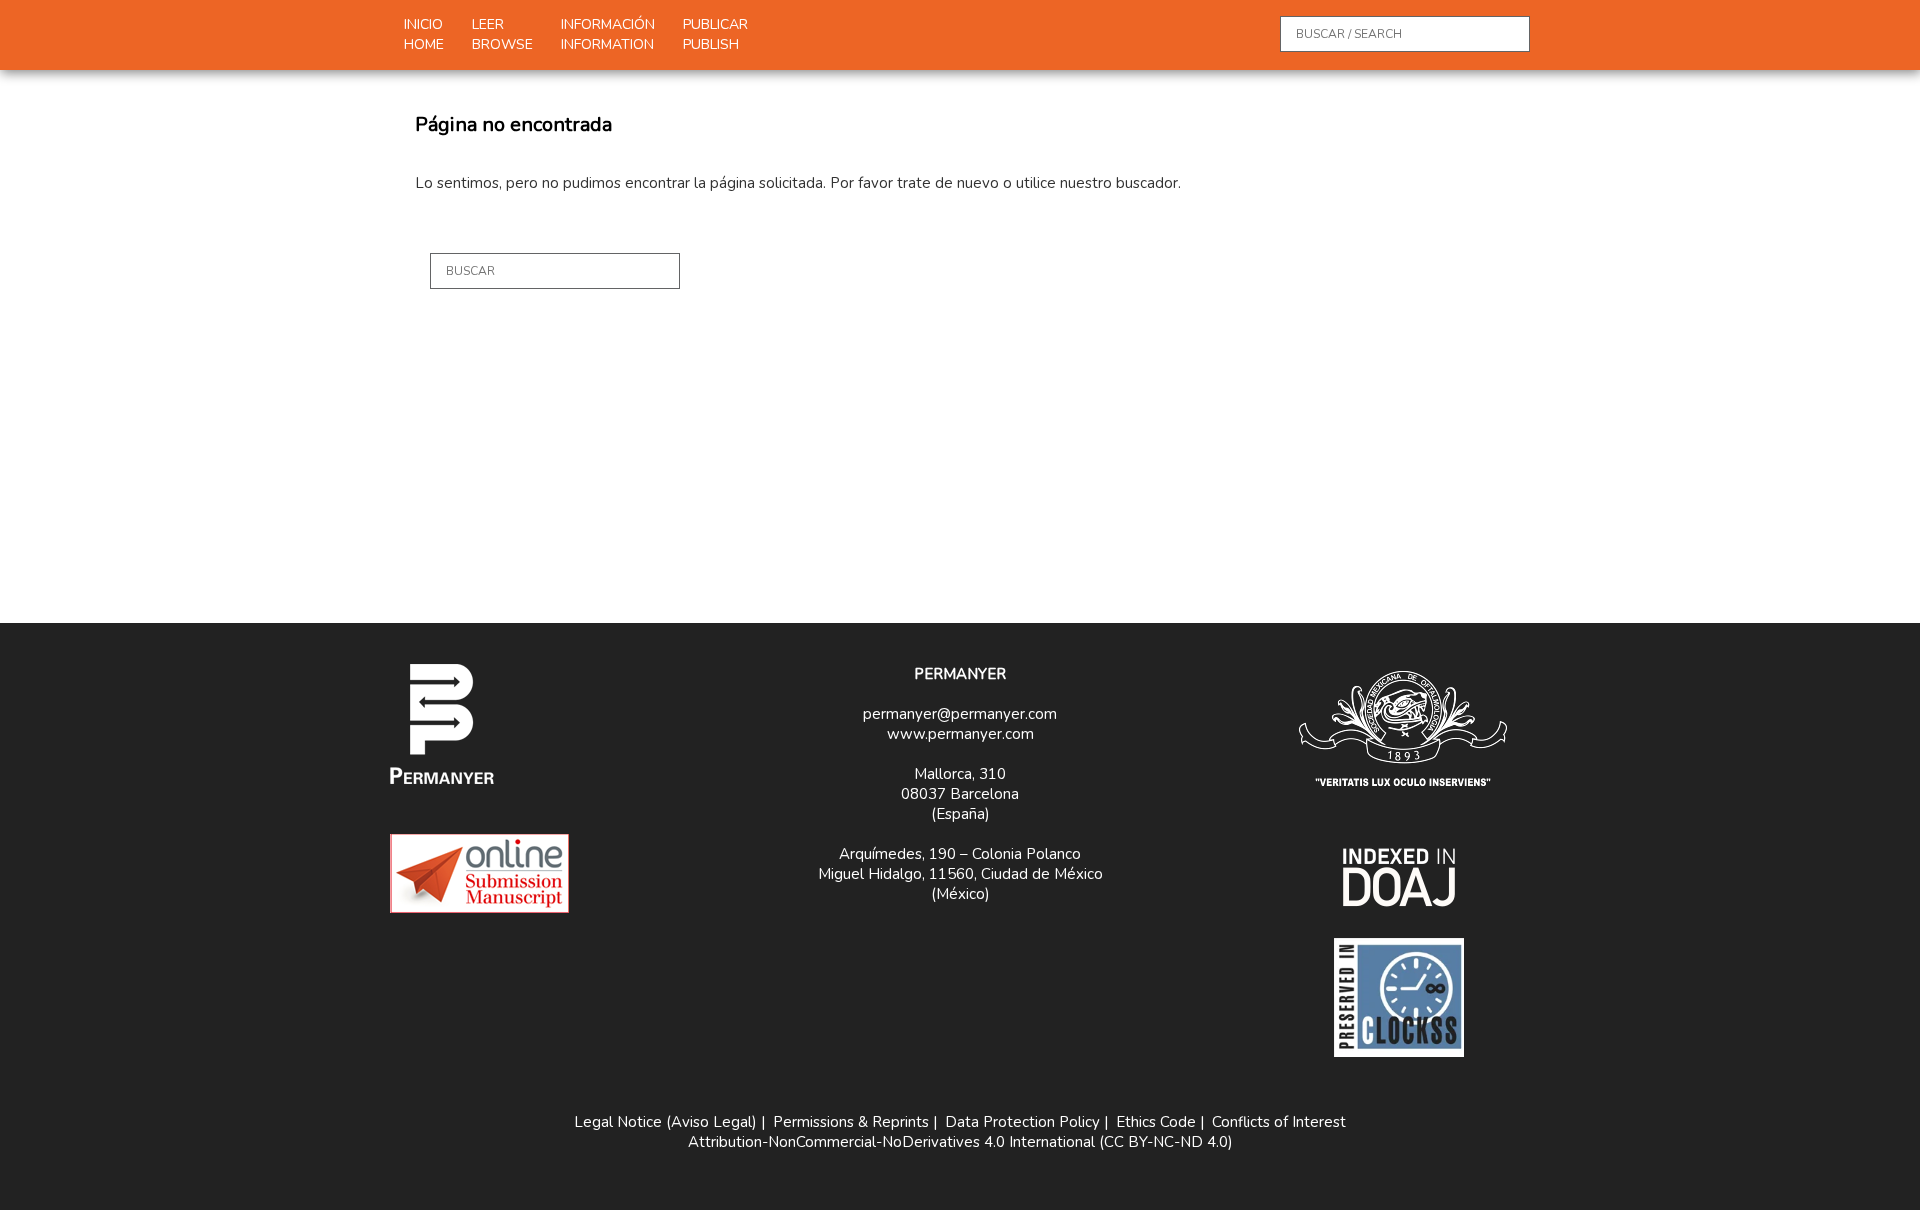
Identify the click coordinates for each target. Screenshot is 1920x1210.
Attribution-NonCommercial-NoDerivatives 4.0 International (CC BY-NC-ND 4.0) (960, 1142)
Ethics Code (1156, 1122)
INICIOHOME (424, 34)
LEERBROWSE (502, 34)
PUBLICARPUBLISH (715, 34)
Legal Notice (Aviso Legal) (665, 1122)
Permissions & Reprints (851, 1122)
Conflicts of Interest (1279, 1122)
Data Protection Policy (1022, 1122)
